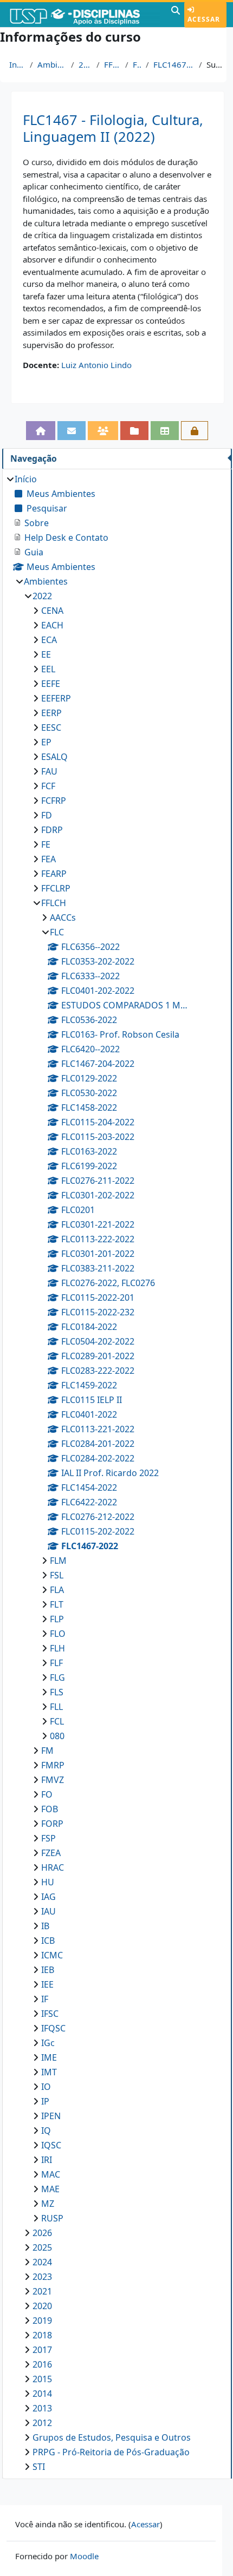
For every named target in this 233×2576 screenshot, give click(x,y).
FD (47, 815)
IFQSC (53, 2028)
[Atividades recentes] (134, 431)
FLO (58, 1634)
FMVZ (53, 1780)
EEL (48, 669)
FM (47, 1751)
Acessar (204, 19)
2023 (42, 2277)
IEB (48, 1970)
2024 (42, 2262)
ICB (48, 1941)
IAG (48, 1897)
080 (57, 1736)
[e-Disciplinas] (84, 15)
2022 (85, 64)
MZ (48, 2204)
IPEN (51, 2116)
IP (45, 2101)
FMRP (53, 1765)
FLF (56, 1663)
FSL (57, 1575)
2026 (42, 2233)
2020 (42, 2306)
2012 (42, 2423)
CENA (52, 611)
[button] (176, 15)
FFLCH (112, 64)
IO (46, 2087)
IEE (47, 1984)
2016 (42, 2364)
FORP (52, 1824)
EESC (51, 727)
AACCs (63, 917)
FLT (57, 1604)
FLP (57, 1619)
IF (45, 1999)
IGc (48, 2043)
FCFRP (54, 801)
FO (47, 1794)
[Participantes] (103, 431)
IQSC (51, 2145)
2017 (42, 2350)
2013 (42, 2408)
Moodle (84, 2556)
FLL (56, 1707)
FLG (57, 1677)
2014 (42, 2394)
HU (48, 1882)
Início (17, 64)
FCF (48, 786)
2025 (42, 2247)
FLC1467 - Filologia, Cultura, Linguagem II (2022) (113, 128)
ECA (49, 640)
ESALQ (54, 757)
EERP (51, 713)
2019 (42, 2321)
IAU (48, 1911)
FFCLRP (56, 888)
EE (46, 654)
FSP (48, 1838)
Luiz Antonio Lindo (96, 365)
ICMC (52, 1955)
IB (45, 1926)
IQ (46, 2131)
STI (39, 2467)
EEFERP (56, 698)
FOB (50, 1809)
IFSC (50, 2014)
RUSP (52, 2218)
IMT (49, 2072)
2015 (42, 2379)
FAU (49, 771)
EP (46, 742)
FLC (137, 64)
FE (46, 844)
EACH (52, 625)
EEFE (51, 684)
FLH (57, 1648)
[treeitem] (117, 1473)
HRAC (53, 1867)
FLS (57, 1692)
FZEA (51, 1853)
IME (49, 2057)
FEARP (54, 874)
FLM (58, 1561)
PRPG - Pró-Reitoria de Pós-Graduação (111, 2452)
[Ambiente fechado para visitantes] (195, 431)
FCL (57, 1721)
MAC (51, 2174)
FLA (57, 1590)
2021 (42, 2291)
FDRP (52, 830)
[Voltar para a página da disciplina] (41, 431)
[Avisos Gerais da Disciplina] (72, 431)
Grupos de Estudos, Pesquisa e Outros (112, 2437)
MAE (50, 2189)
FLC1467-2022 (174, 64)
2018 (42, 2335)
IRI (47, 2160)
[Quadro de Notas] (165, 431)
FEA (48, 859)
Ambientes (52, 64)
